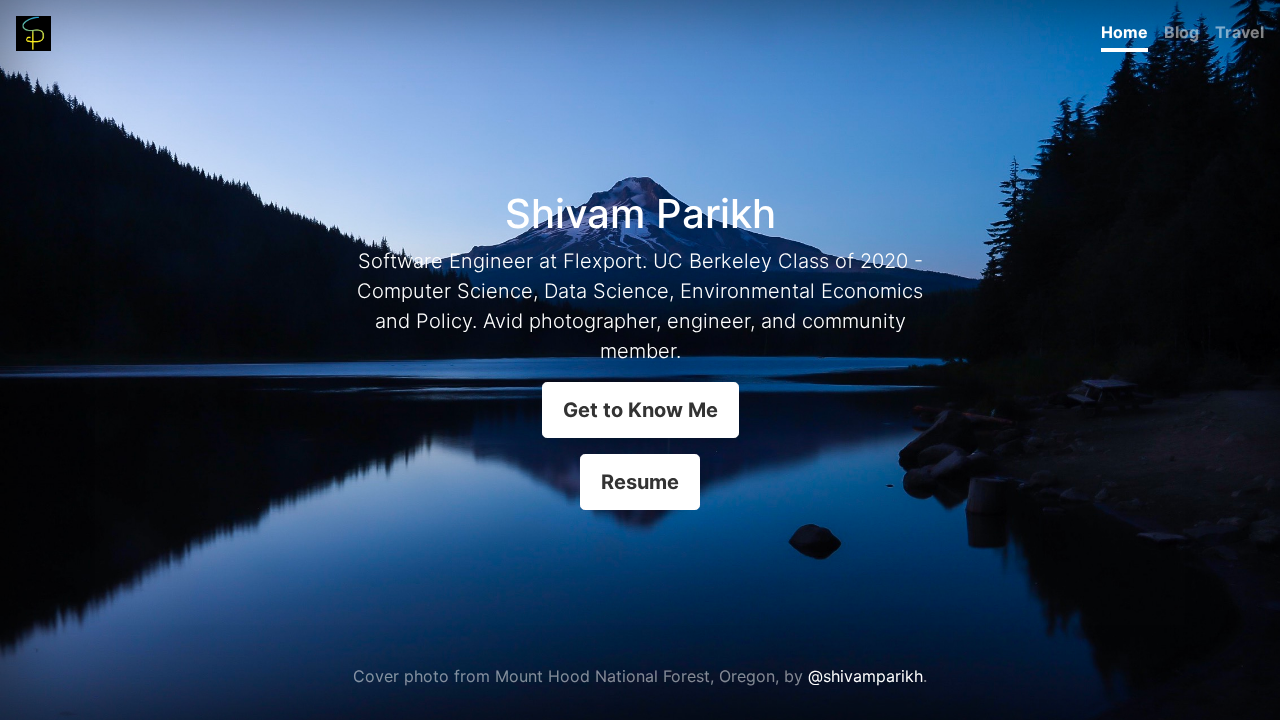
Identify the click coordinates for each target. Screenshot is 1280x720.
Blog (1181, 32)
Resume (640, 482)
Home (1124, 32)
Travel (1239, 32)
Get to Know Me (640, 410)
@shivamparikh (865, 676)
